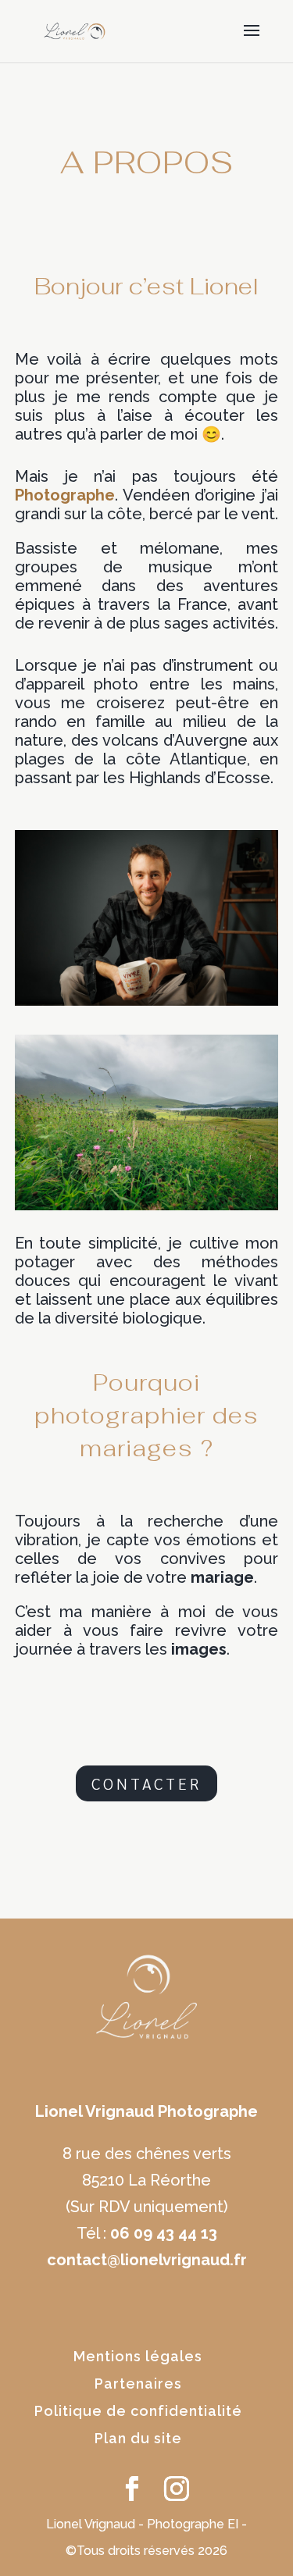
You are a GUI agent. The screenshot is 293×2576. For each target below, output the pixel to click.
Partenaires (138, 2384)
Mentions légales (138, 2356)
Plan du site (138, 2438)
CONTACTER (146, 1783)
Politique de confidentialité (138, 2411)
